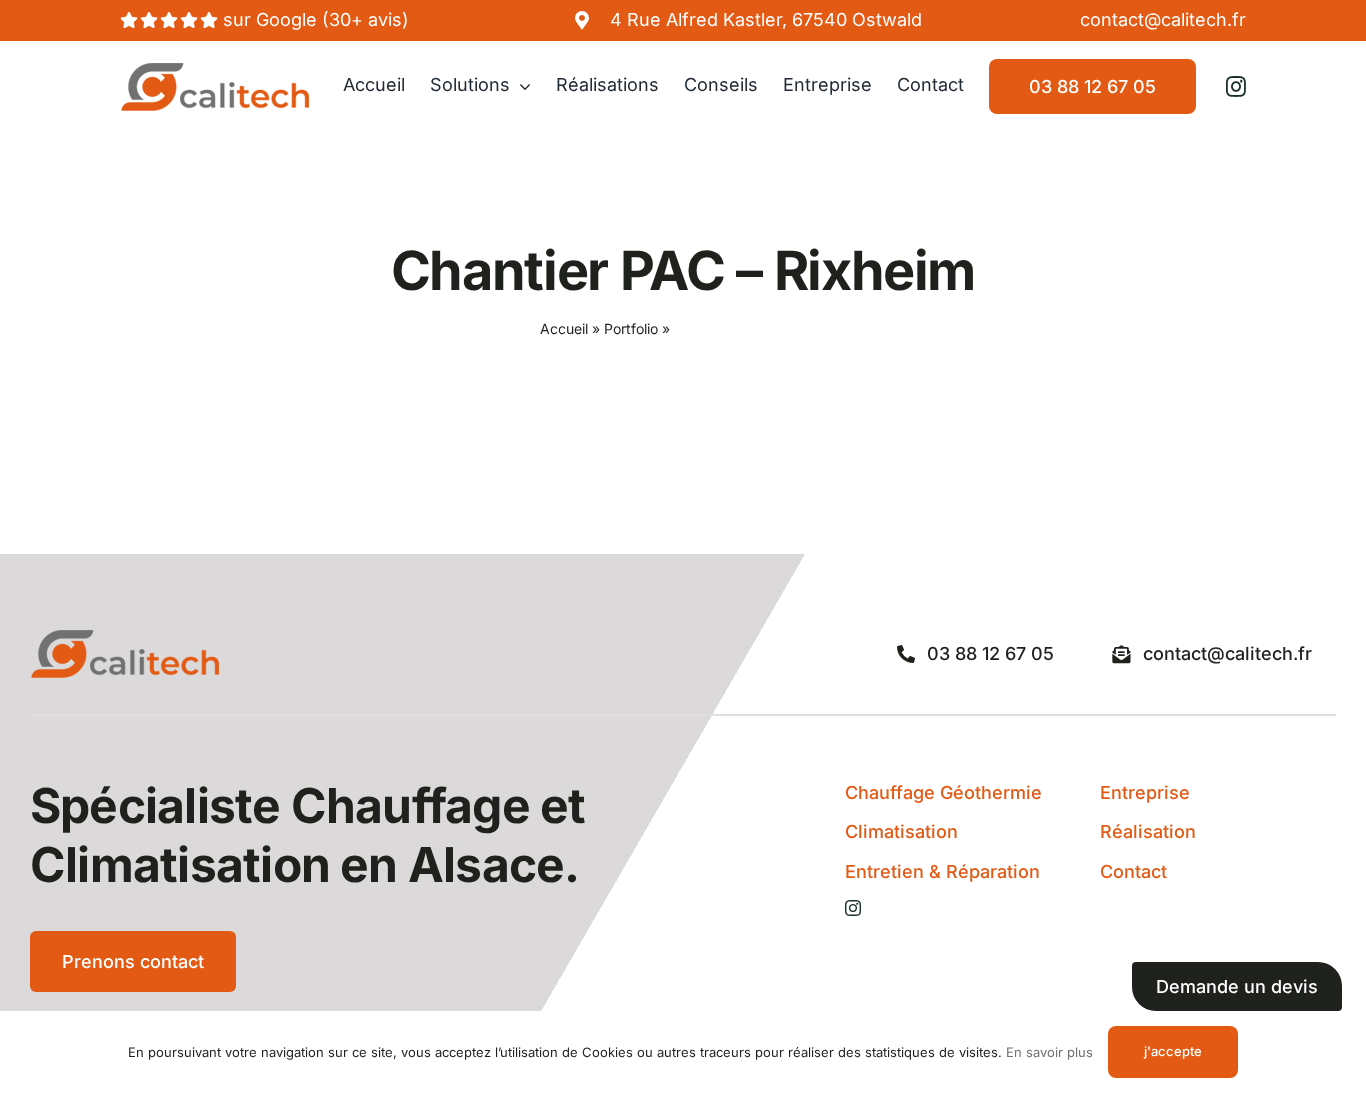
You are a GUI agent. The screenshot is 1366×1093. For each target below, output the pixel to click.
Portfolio (631, 328)
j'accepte (1173, 1051)
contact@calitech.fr (1163, 19)
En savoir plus (1049, 1052)
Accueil (564, 328)
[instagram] (1236, 87)
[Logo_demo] (215, 70)
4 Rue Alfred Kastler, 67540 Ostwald (766, 19)
